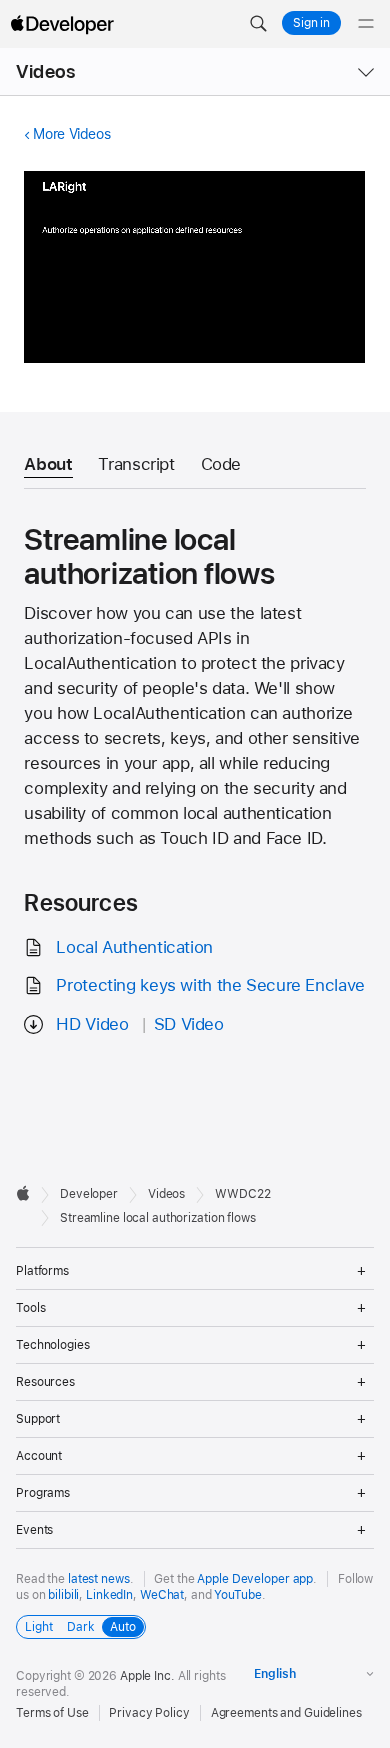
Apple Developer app (255, 1579)
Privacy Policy (149, 1713)
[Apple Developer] (62, 24)
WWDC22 (242, 1194)
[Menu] (366, 24)
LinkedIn (109, 1595)
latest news (99, 1579)
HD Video (92, 1024)
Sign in (311, 23)
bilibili (63, 1595)
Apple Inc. (147, 1676)
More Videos (71, 134)
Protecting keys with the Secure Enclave (210, 985)
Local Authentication (134, 947)
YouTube (237, 1595)
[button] (258, 24)
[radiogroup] (81, 1627)
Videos (45, 71)
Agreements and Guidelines (286, 1713)
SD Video (189, 1024)
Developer (89, 1194)
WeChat (162, 1595)
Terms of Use (52, 1713)
